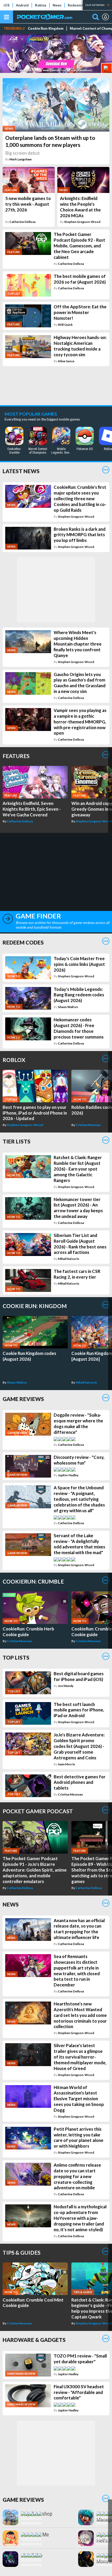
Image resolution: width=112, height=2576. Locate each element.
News (57, 5)
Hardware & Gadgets (34, 2340)
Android (22, 5)
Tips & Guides (21, 2252)
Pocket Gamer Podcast (38, 1811)
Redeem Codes (80, 5)
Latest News (21, 471)
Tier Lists (17, 1141)
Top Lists (16, 1657)
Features (16, 756)
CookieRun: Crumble (33, 1581)
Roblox (41, 5)
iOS (7, 5)
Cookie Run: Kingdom (46, 29)
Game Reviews (23, 1399)
